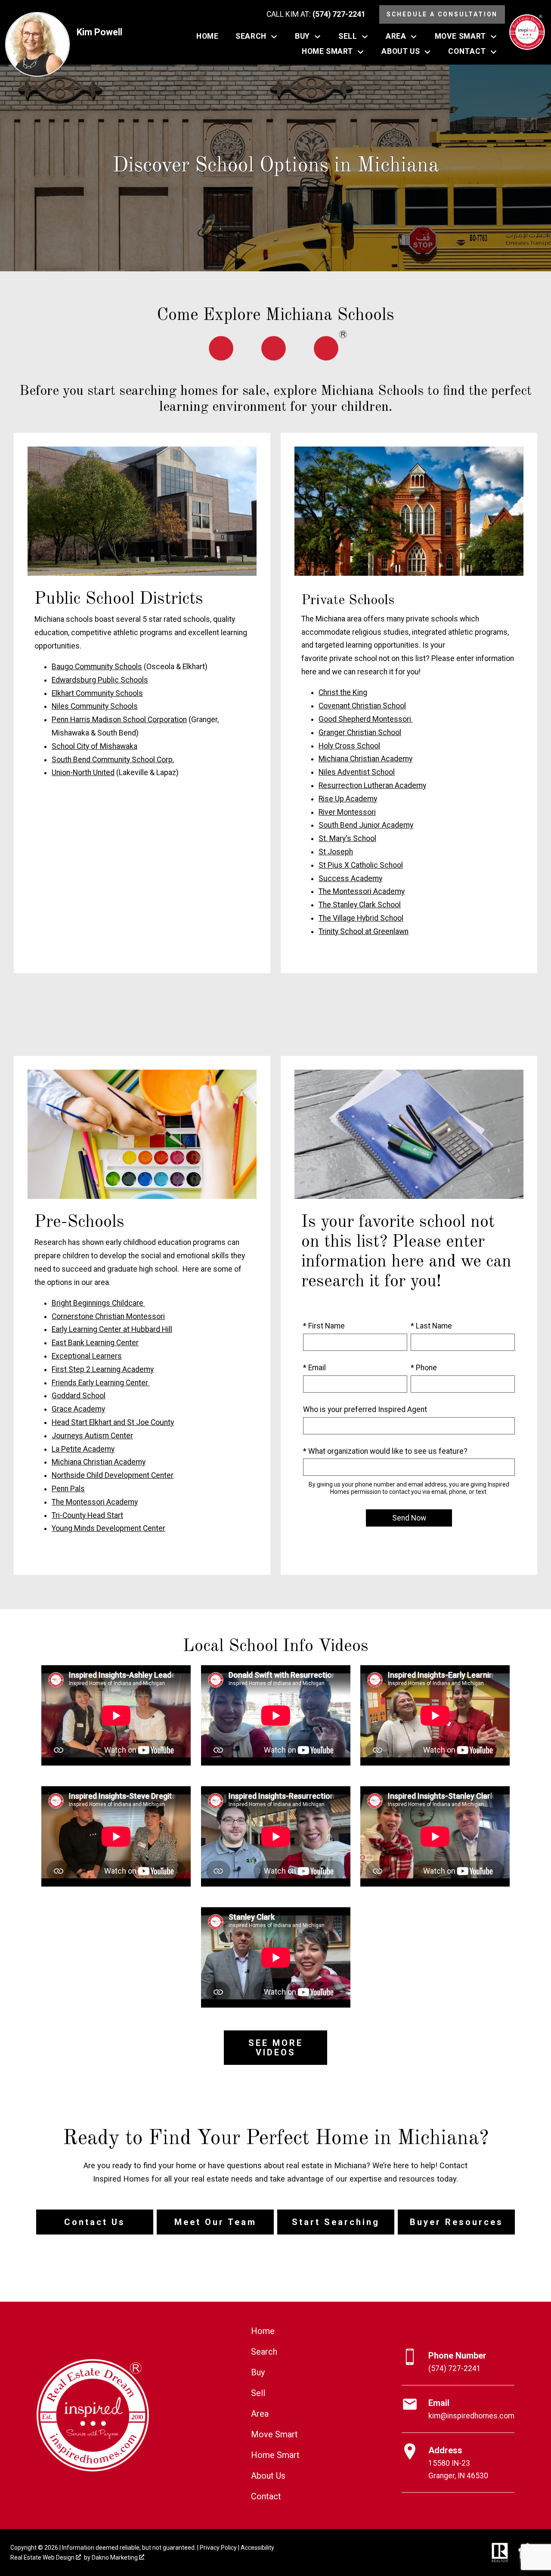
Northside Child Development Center (113, 1475)
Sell (258, 2393)
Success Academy (350, 878)
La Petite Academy (83, 1449)
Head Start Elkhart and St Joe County (113, 1422)
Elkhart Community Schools (97, 693)
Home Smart (275, 2455)
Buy (258, 2372)
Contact (266, 2496)
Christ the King (343, 692)
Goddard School (79, 1396)
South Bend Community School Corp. (113, 760)
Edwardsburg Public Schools (100, 680)
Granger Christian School (360, 732)
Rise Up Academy (348, 799)
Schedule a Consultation (442, 14)
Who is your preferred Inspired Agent (365, 1409)
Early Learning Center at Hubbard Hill (112, 1329)
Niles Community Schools (95, 706)
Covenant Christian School (362, 706)
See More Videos (276, 2048)
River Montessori (347, 812)
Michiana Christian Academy (365, 759)
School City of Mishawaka (94, 746)
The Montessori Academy (362, 891)
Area (260, 2414)
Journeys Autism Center (92, 1436)
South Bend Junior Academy (366, 825)
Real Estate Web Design (43, 2557)
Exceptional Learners (87, 1356)
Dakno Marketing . (119, 2557)
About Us (268, 2476)
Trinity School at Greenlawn (364, 931)
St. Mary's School (347, 838)
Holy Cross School (349, 746)
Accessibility (257, 2548)
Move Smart (274, 2434)
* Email (314, 1368)
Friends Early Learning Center (101, 1383)
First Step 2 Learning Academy (103, 1369)
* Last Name (431, 1326)
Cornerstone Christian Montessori (108, 1316)
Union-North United (83, 773)
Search (264, 2352)
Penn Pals (68, 1489)
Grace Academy (78, 1409)
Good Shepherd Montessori (366, 719)
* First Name (324, 1326)
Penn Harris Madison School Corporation (119, 720)
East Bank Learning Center (95, 1343)
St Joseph (336, 852)
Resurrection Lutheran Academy (372, 785)
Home (207, 37)
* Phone (424, 1368)
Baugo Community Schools (97, 667)
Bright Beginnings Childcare (98, 1303)
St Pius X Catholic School (361, 865)
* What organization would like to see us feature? (385, 1451)
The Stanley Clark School (360, 905)
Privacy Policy (218, 2548)
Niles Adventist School (357, 772)
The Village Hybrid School (361, 918)
